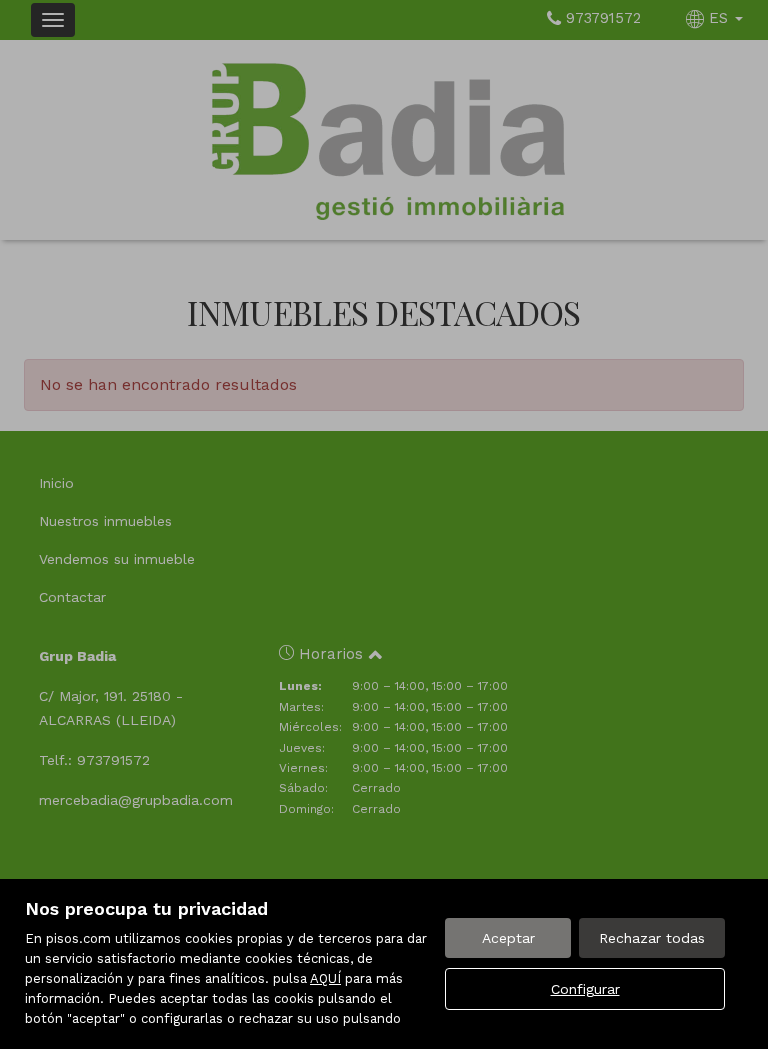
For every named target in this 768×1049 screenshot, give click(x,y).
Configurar (585, 989)
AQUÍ (325, 978)
